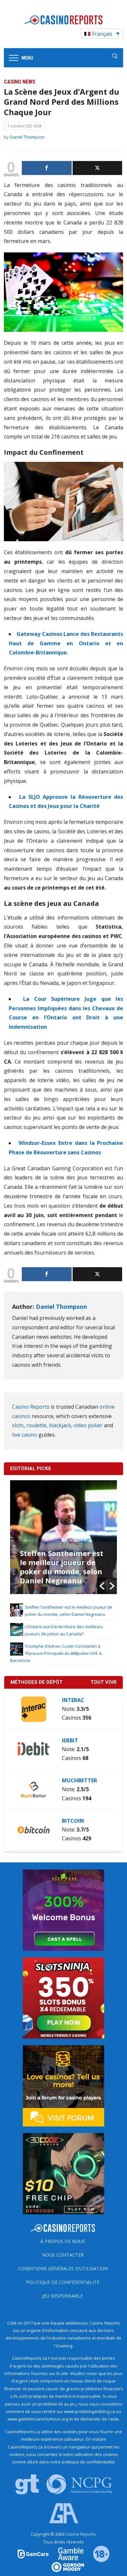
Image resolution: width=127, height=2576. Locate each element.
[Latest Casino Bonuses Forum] (63, 2085)
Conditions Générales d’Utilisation (63, 2268)
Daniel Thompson (27, 137)
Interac (73, 1700)
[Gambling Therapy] (63, 2567)
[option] (64, 1537)
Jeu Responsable (63, 2296)
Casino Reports (31, 1407)
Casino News (20, 82)
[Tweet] (98, 168)
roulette (36, 1425)
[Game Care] (34, 2554)
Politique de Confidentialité (63, 2282)
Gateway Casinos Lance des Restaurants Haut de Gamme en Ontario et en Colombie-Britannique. (66, 643)
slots (18, 1425)
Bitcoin (73, 1821)
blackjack (60, 1425)
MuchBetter (79, 1780)
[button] (102, 1586)
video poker (88, 1425)
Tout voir (104, 1682)
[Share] (47, 168)
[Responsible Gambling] (97, 2554)
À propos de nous (63, 2241)
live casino (25, 1435)
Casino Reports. (81, 2534)
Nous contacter (63, 2255)
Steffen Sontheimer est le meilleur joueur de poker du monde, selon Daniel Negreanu (62, 1567)
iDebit (70, 1740)
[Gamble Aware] (67, 2554)
